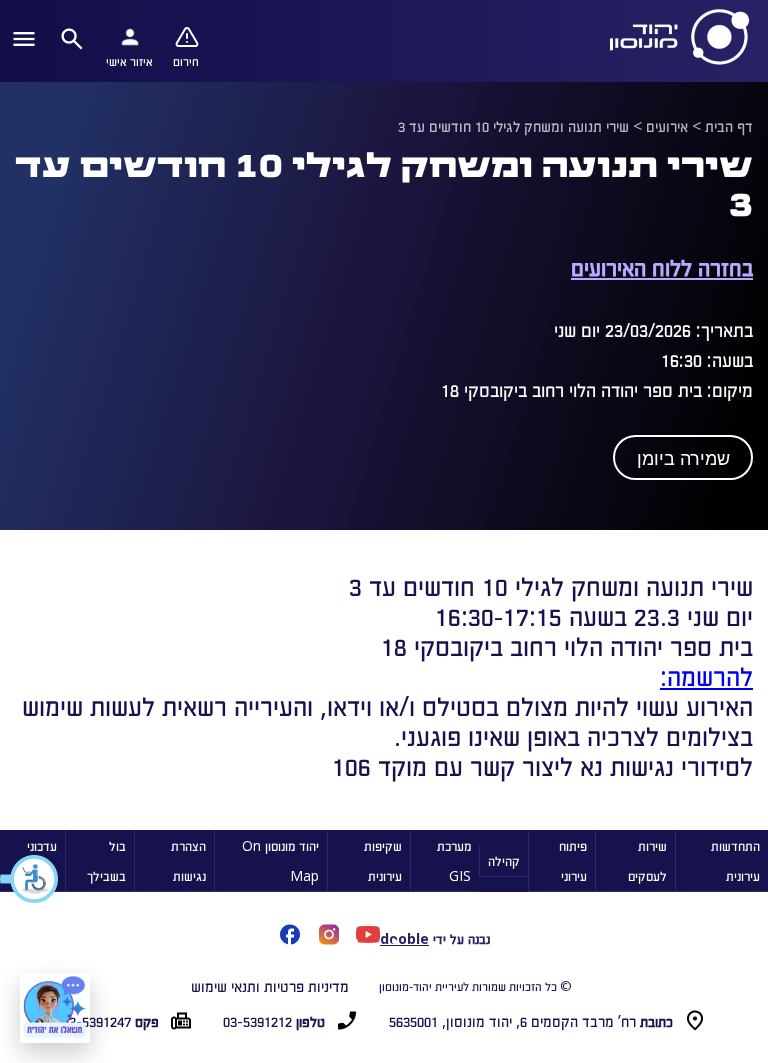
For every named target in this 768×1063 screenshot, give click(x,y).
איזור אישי (129, 61)
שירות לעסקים (647, 860)
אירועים (667, 126)
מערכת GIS (454, 860)
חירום (186, 61)
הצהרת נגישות (188, 860)
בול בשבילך (106, 860)
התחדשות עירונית (735, 860)
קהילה (504, 860)
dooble (404, 938)
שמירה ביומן (683, 459)
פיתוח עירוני (573, 860)
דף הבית (729, 126)
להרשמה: (706, 675)
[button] (30, 879)
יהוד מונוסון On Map (280, 860)
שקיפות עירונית (383, 860)
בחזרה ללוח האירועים (662, 266)
